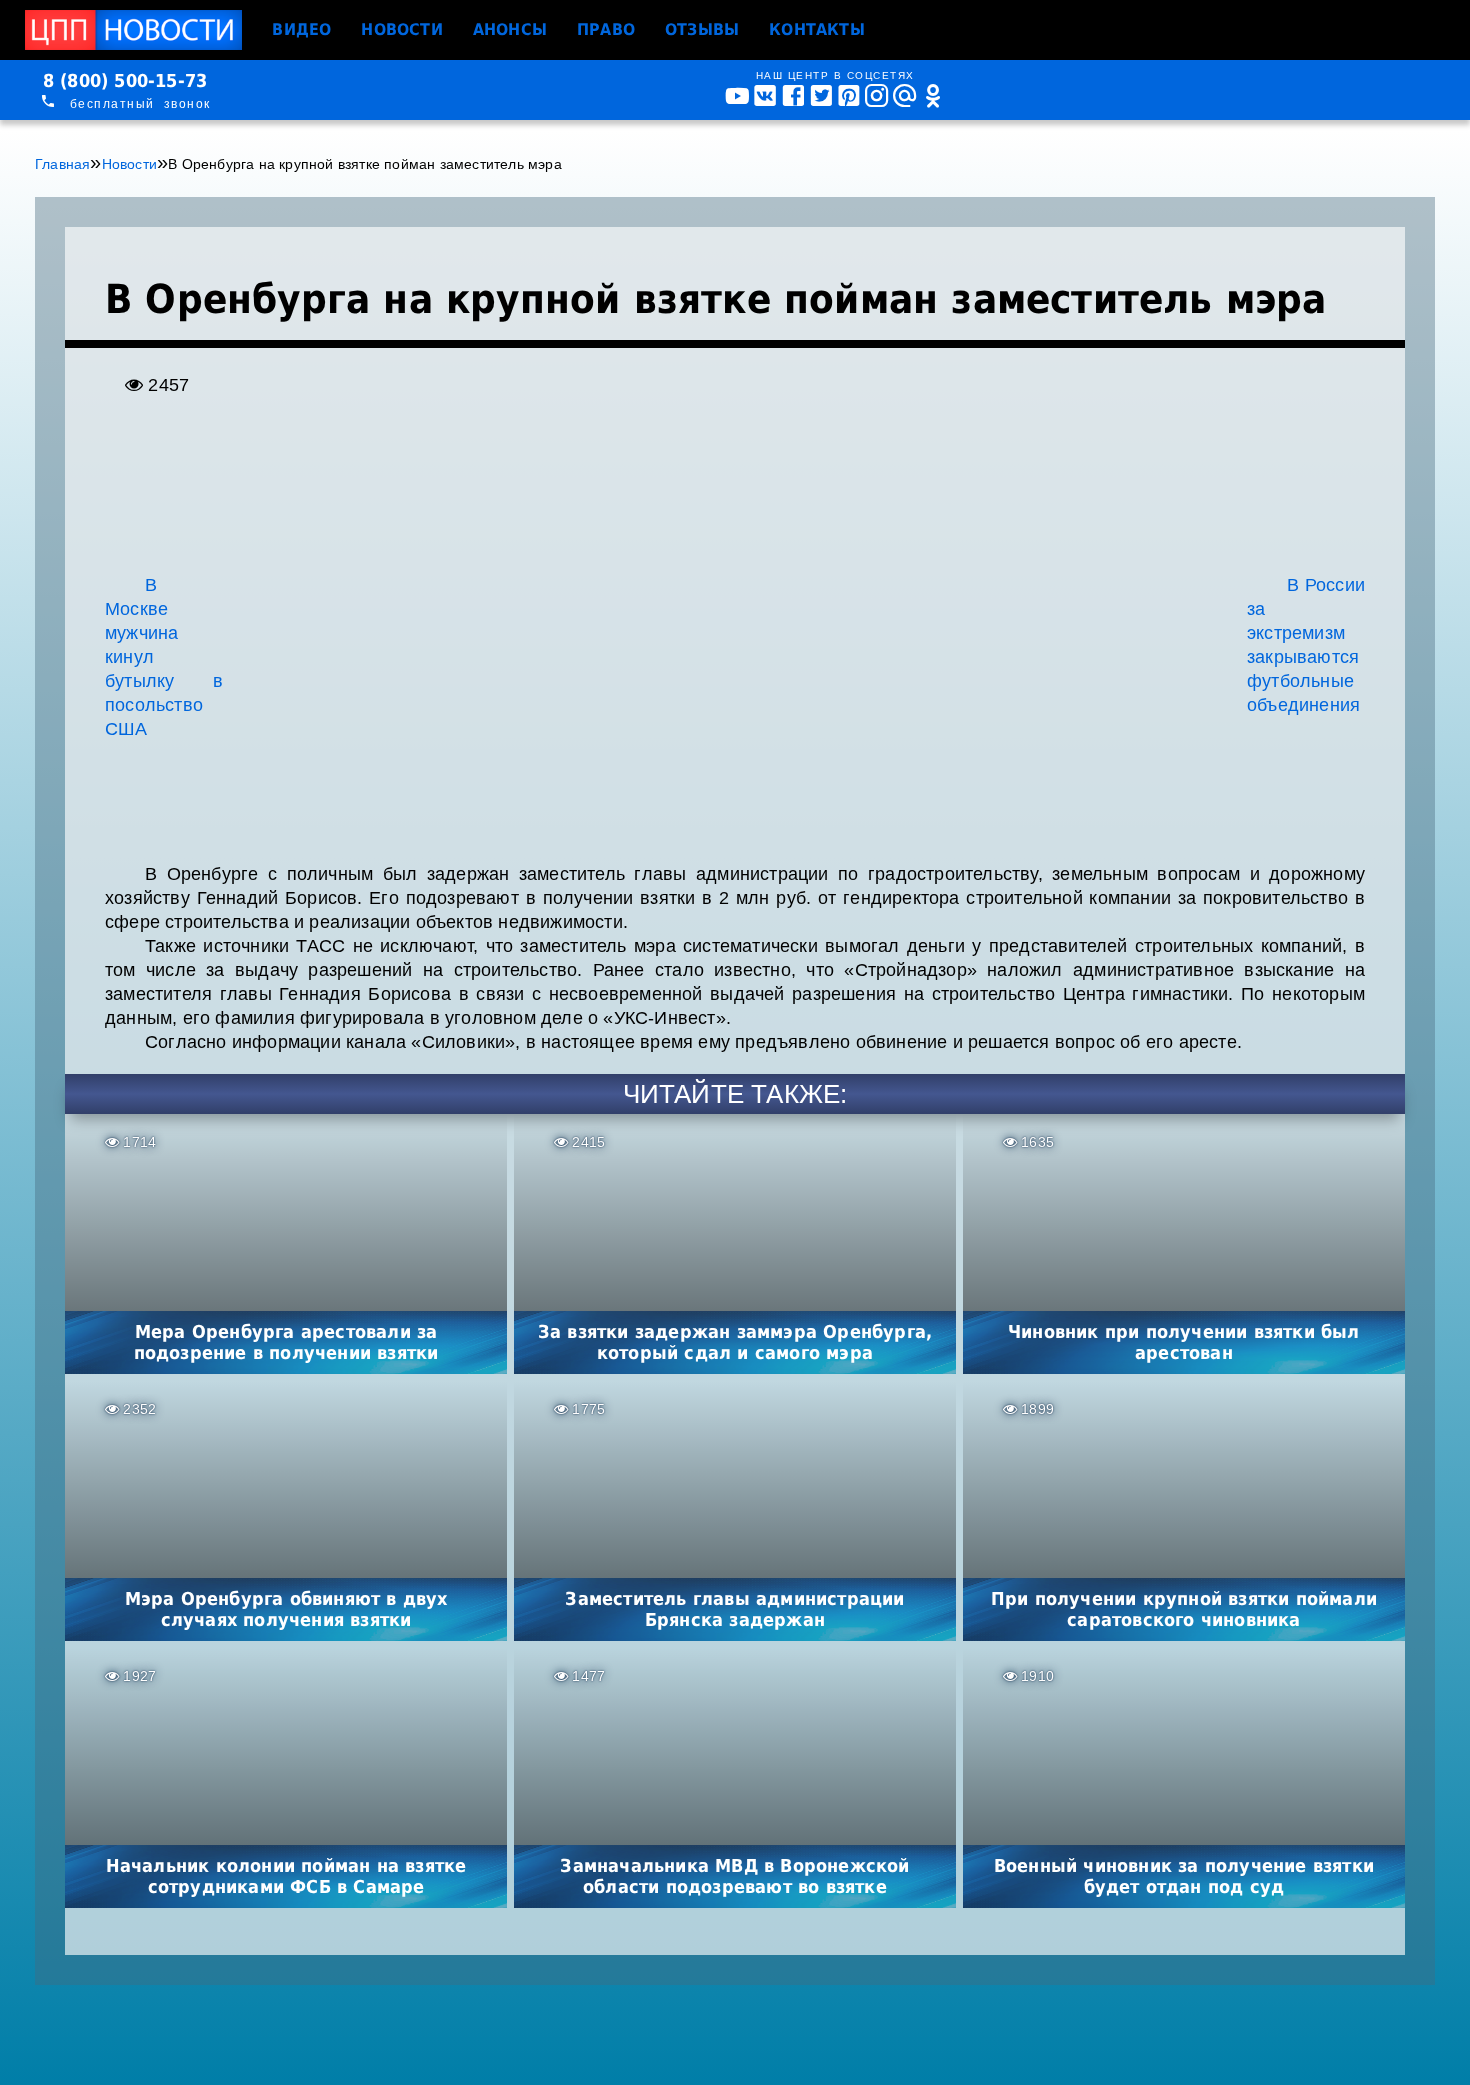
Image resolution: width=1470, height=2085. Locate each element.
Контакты (817, 29)
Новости (401, 29)
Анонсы (510, 29)
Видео (301, 29)
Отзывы (702, 29)
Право (606, 29)
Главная (62, 164)
